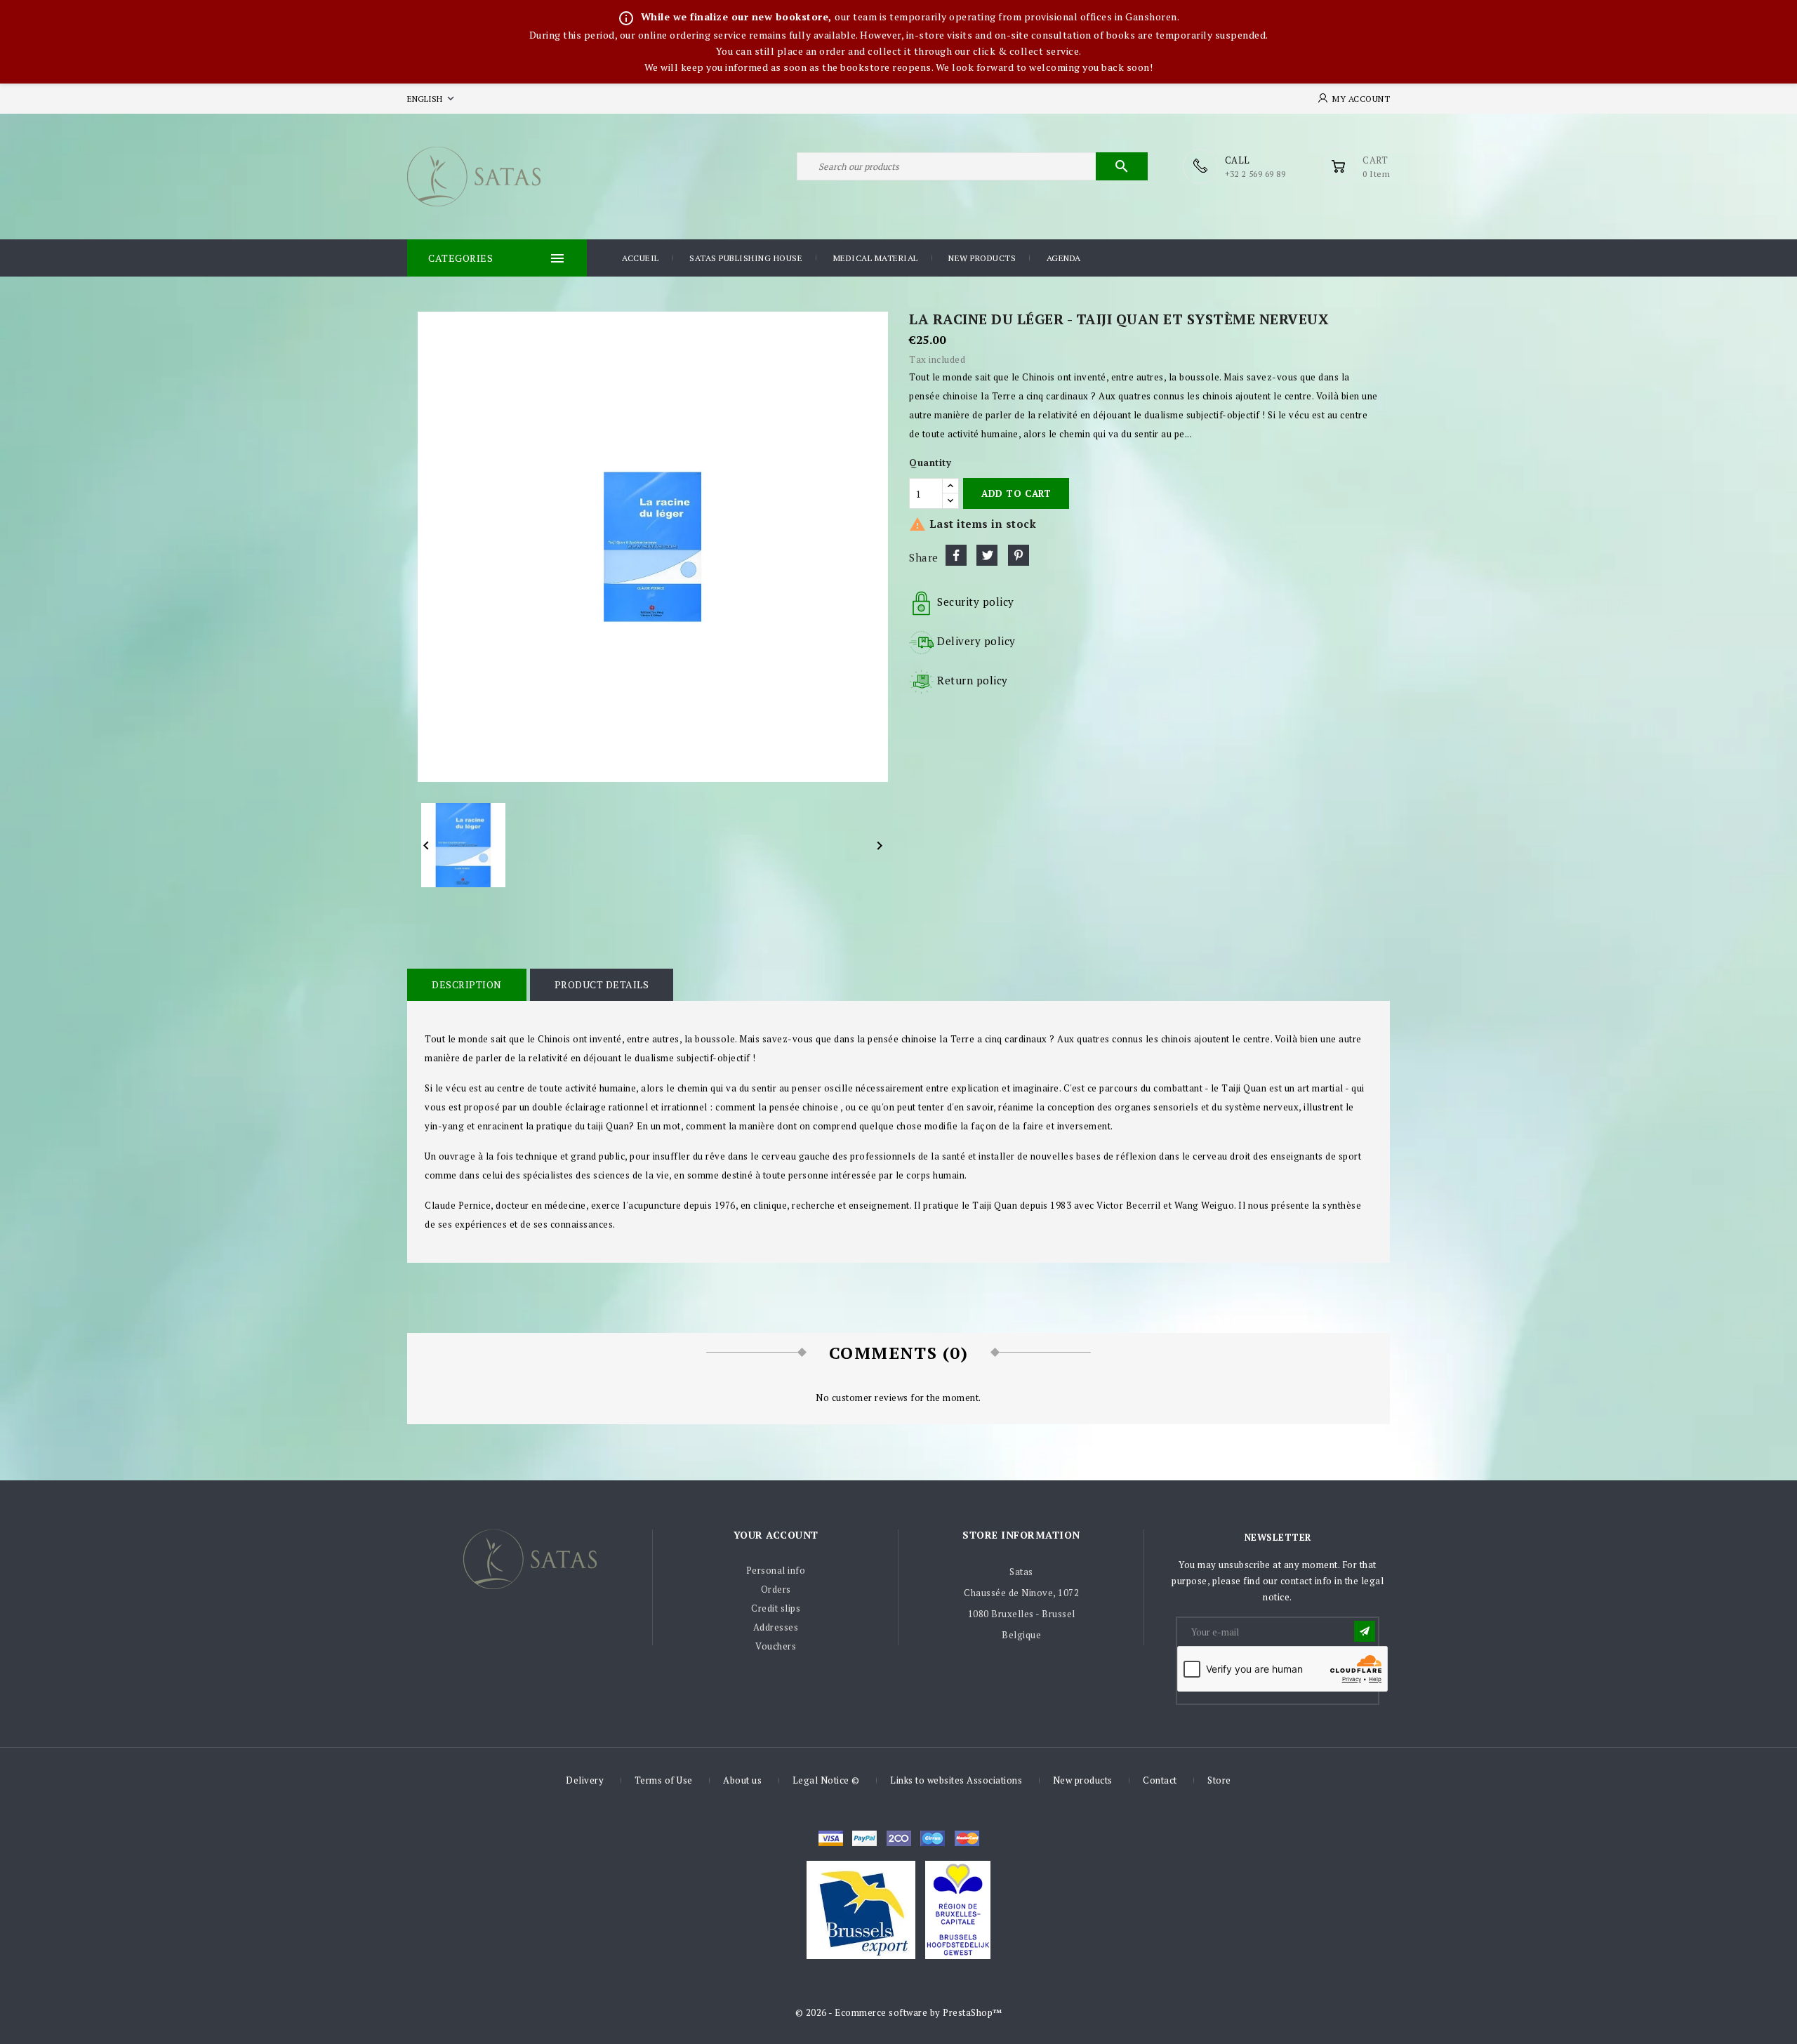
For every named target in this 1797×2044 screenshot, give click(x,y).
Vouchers (776, 1646)
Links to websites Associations (956, 1780)
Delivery (585, 1780)
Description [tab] (467, 984)
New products (982, 258)
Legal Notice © (826, 1780)
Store (1219, 1780)
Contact (1160, 1780)
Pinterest (1019, 555)
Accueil (641, 258)
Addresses (776, 1627)
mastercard (933, 1838)
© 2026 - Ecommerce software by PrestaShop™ (899, 2012)
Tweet (987, 555)
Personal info (776, 1570)
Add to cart (1016, 493)
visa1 (967, 1838)
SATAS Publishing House (746, 258)
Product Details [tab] (602, 984)
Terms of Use (664, 1780)
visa (831, 1838)
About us (742, 1780)
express (899, 1838)
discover (864, 1838)
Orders (776, 1589)
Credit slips (776, 1608)
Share (956, 555)
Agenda (1064, 258)
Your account (776, 1535)
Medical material (876, 258)
